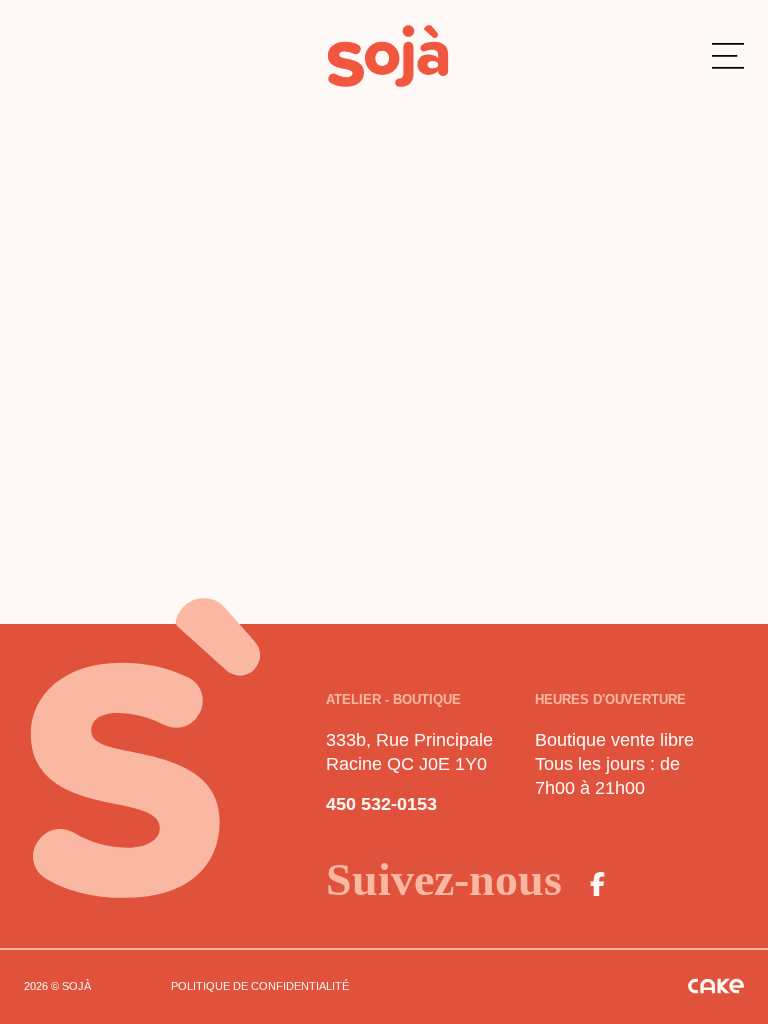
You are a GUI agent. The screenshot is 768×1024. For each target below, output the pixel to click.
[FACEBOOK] (598, 884)
